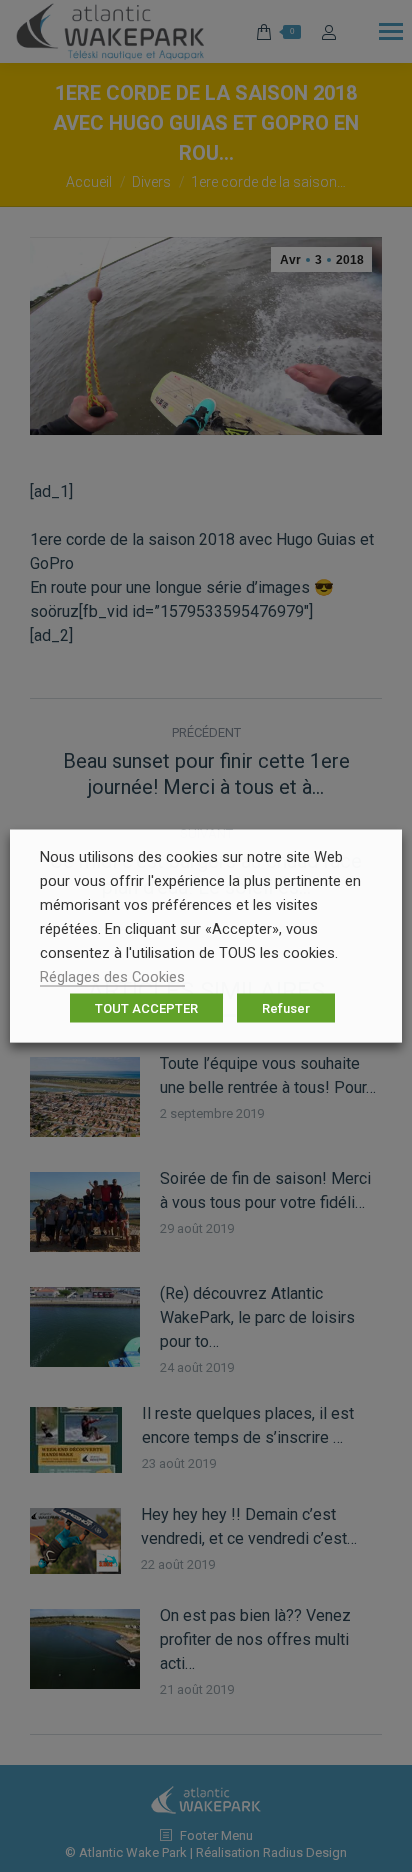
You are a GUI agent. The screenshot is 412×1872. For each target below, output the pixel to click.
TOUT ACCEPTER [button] (146, 1008)
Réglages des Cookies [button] (112, 977)
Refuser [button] (286, 1008)
